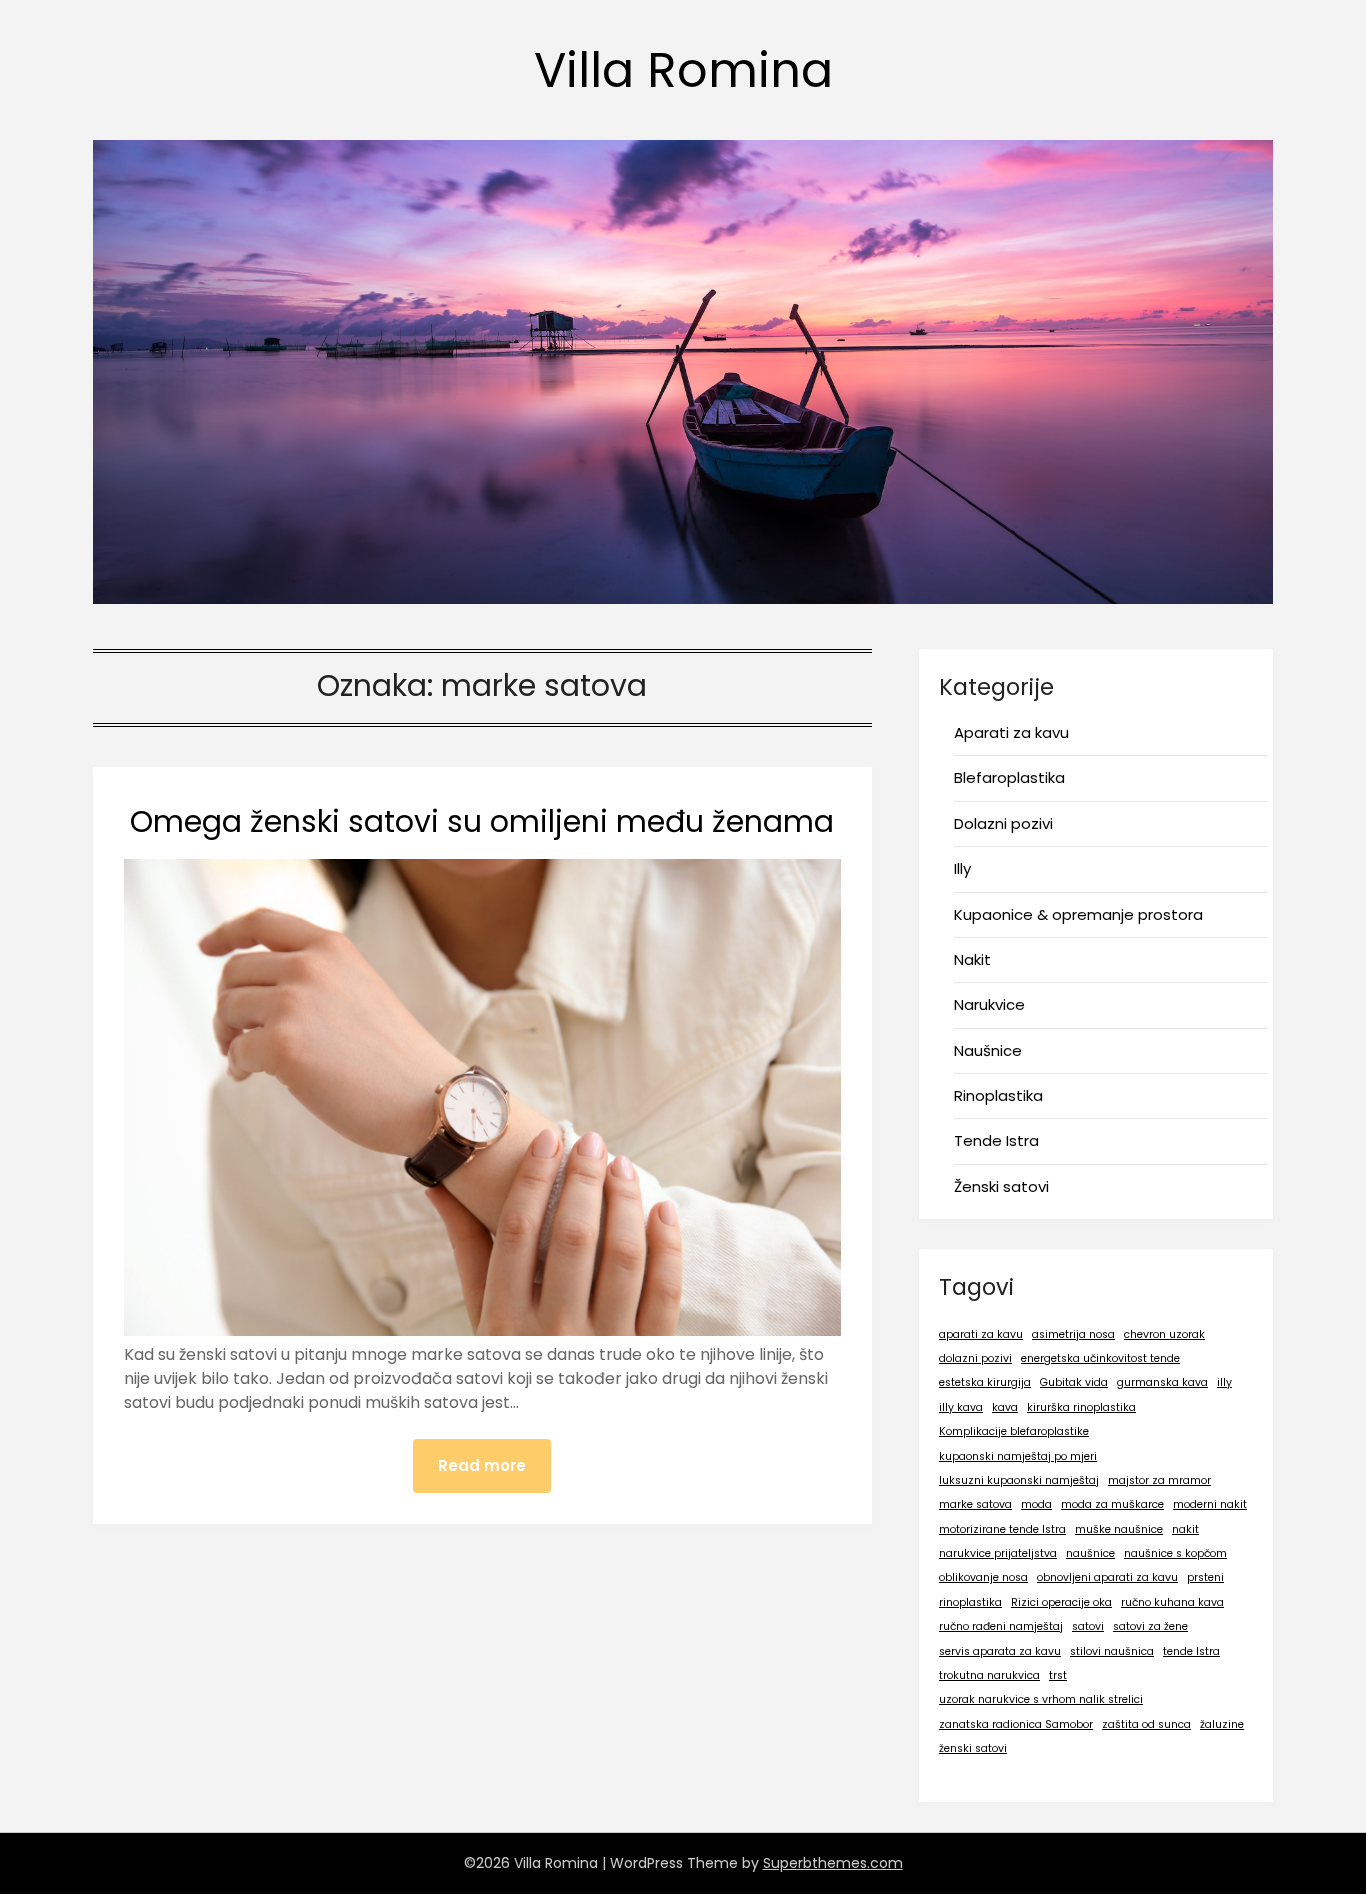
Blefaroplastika (1009, 777)
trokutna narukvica (989, 1675)
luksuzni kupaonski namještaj (1019, 1480)
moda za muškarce (1112, 1504)
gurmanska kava (1162, 1382)
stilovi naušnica (1112, 1651)
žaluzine (1222, 1724)
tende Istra (1191, 1651)
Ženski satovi (1001, 1186)
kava (1005, 1407)
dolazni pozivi (975, 1358)
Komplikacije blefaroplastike (1014, 1431)
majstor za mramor (1159, 1480)
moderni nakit (1210, 1504)
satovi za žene (1150, 1626)
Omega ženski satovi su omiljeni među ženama (482, 821)
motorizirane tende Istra (1002, 1529)
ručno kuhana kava (1172, 1602)
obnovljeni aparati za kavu (1107, 1577)
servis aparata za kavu (1000, 1651)
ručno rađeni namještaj (1001, 1626)
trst (1058, 1675)
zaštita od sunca (1146, 1724)
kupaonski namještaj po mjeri (1018, 1456)
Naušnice (988, 1050)
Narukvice (989, 1004)
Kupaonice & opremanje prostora (1078, 914)
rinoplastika (970, 1602)
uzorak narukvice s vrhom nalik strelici (1041, 1699)
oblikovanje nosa (983, 1577)
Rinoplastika (998, 1095)
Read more (482, 1465)
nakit (1185, 1529)
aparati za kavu (981, 1334)
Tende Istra (996, 1140)
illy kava (961, 1407)
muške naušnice (1119, 1529)
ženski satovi (973, 1748)
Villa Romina (683, 70)
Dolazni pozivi (1003, 823)
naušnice (1090, 1553)
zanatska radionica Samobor (1016, 1724)
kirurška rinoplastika (1081, 1407)
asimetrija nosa (1073, 1334)
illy (1224, 1382)
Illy (962, 868)
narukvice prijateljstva (998, 1553)
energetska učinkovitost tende (1100, 1358)
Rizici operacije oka (1061, 1602)
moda (1036, 1504)
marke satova (975, 1504)
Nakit (972, 959)
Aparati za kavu (1011, 732)
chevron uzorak (1164, 1334)
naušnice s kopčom (1175, 1553)
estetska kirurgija (985, 1382)
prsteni (1205, 1577)
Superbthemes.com (833, 1863)
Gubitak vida (1074, 1382)
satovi (1088, 1626)
